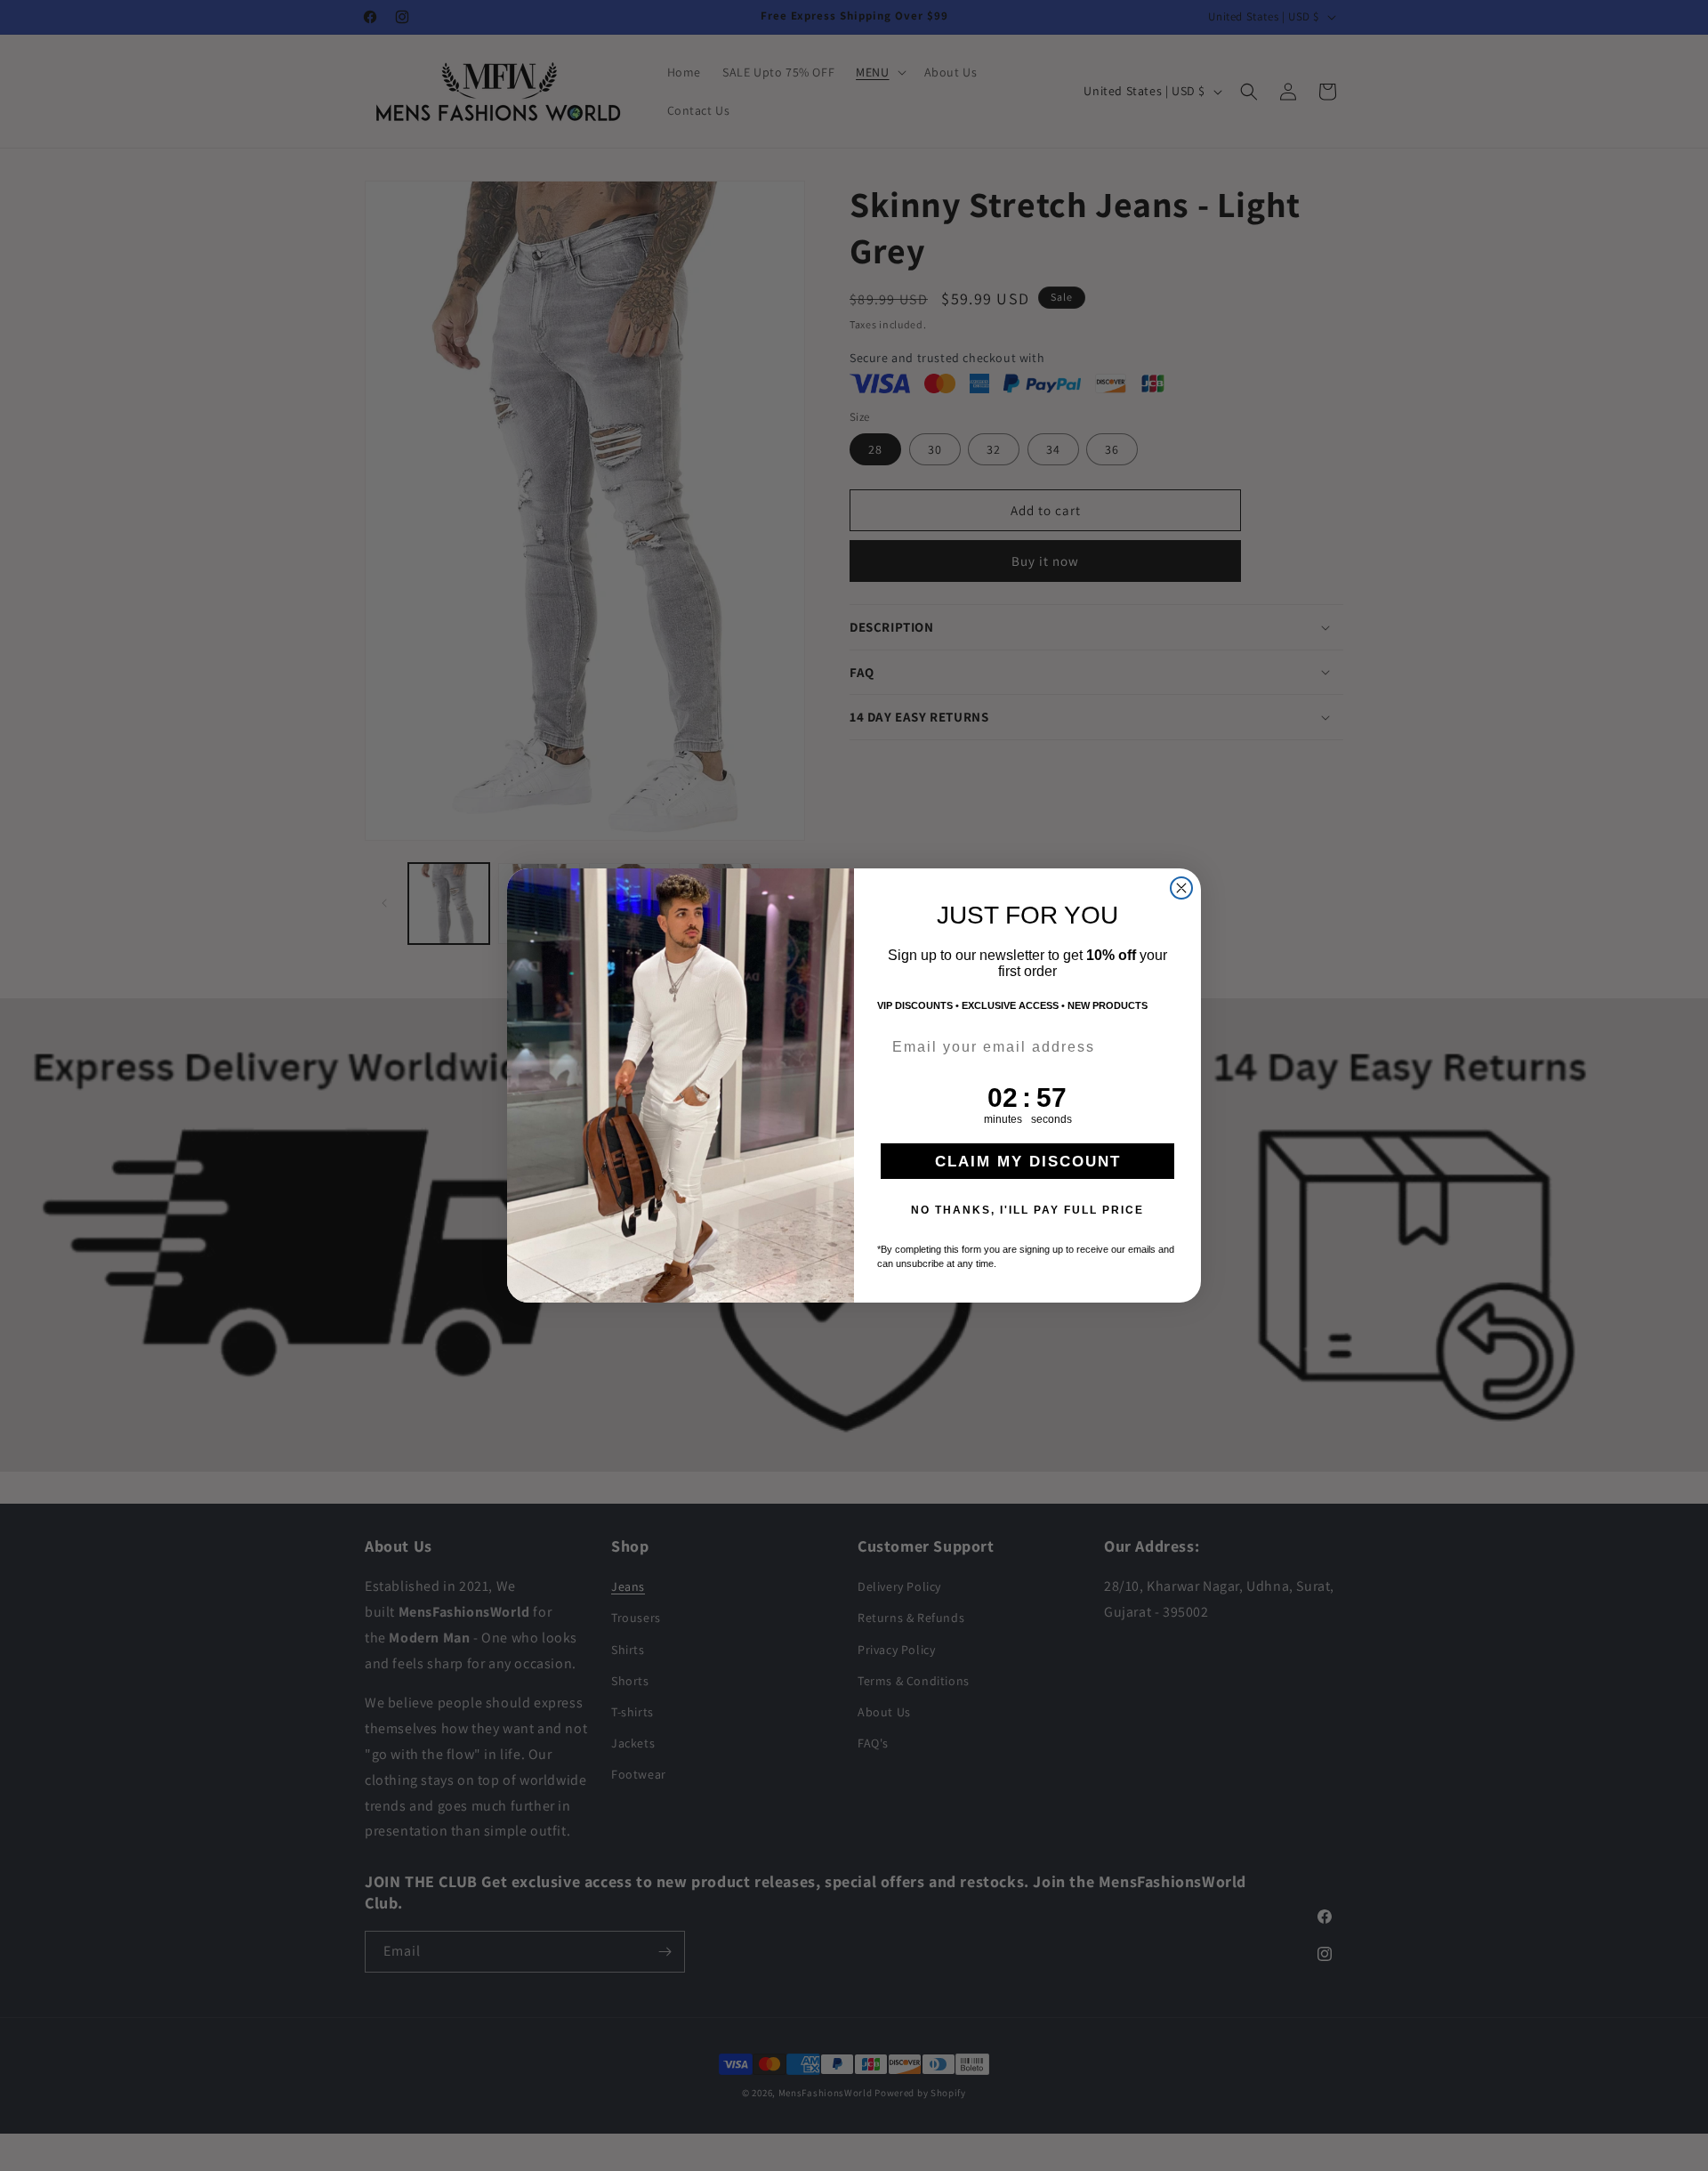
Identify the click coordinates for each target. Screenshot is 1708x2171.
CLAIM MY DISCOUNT (1028, 1162)
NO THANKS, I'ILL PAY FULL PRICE (1027, 1210)
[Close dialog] (1181, 888)
